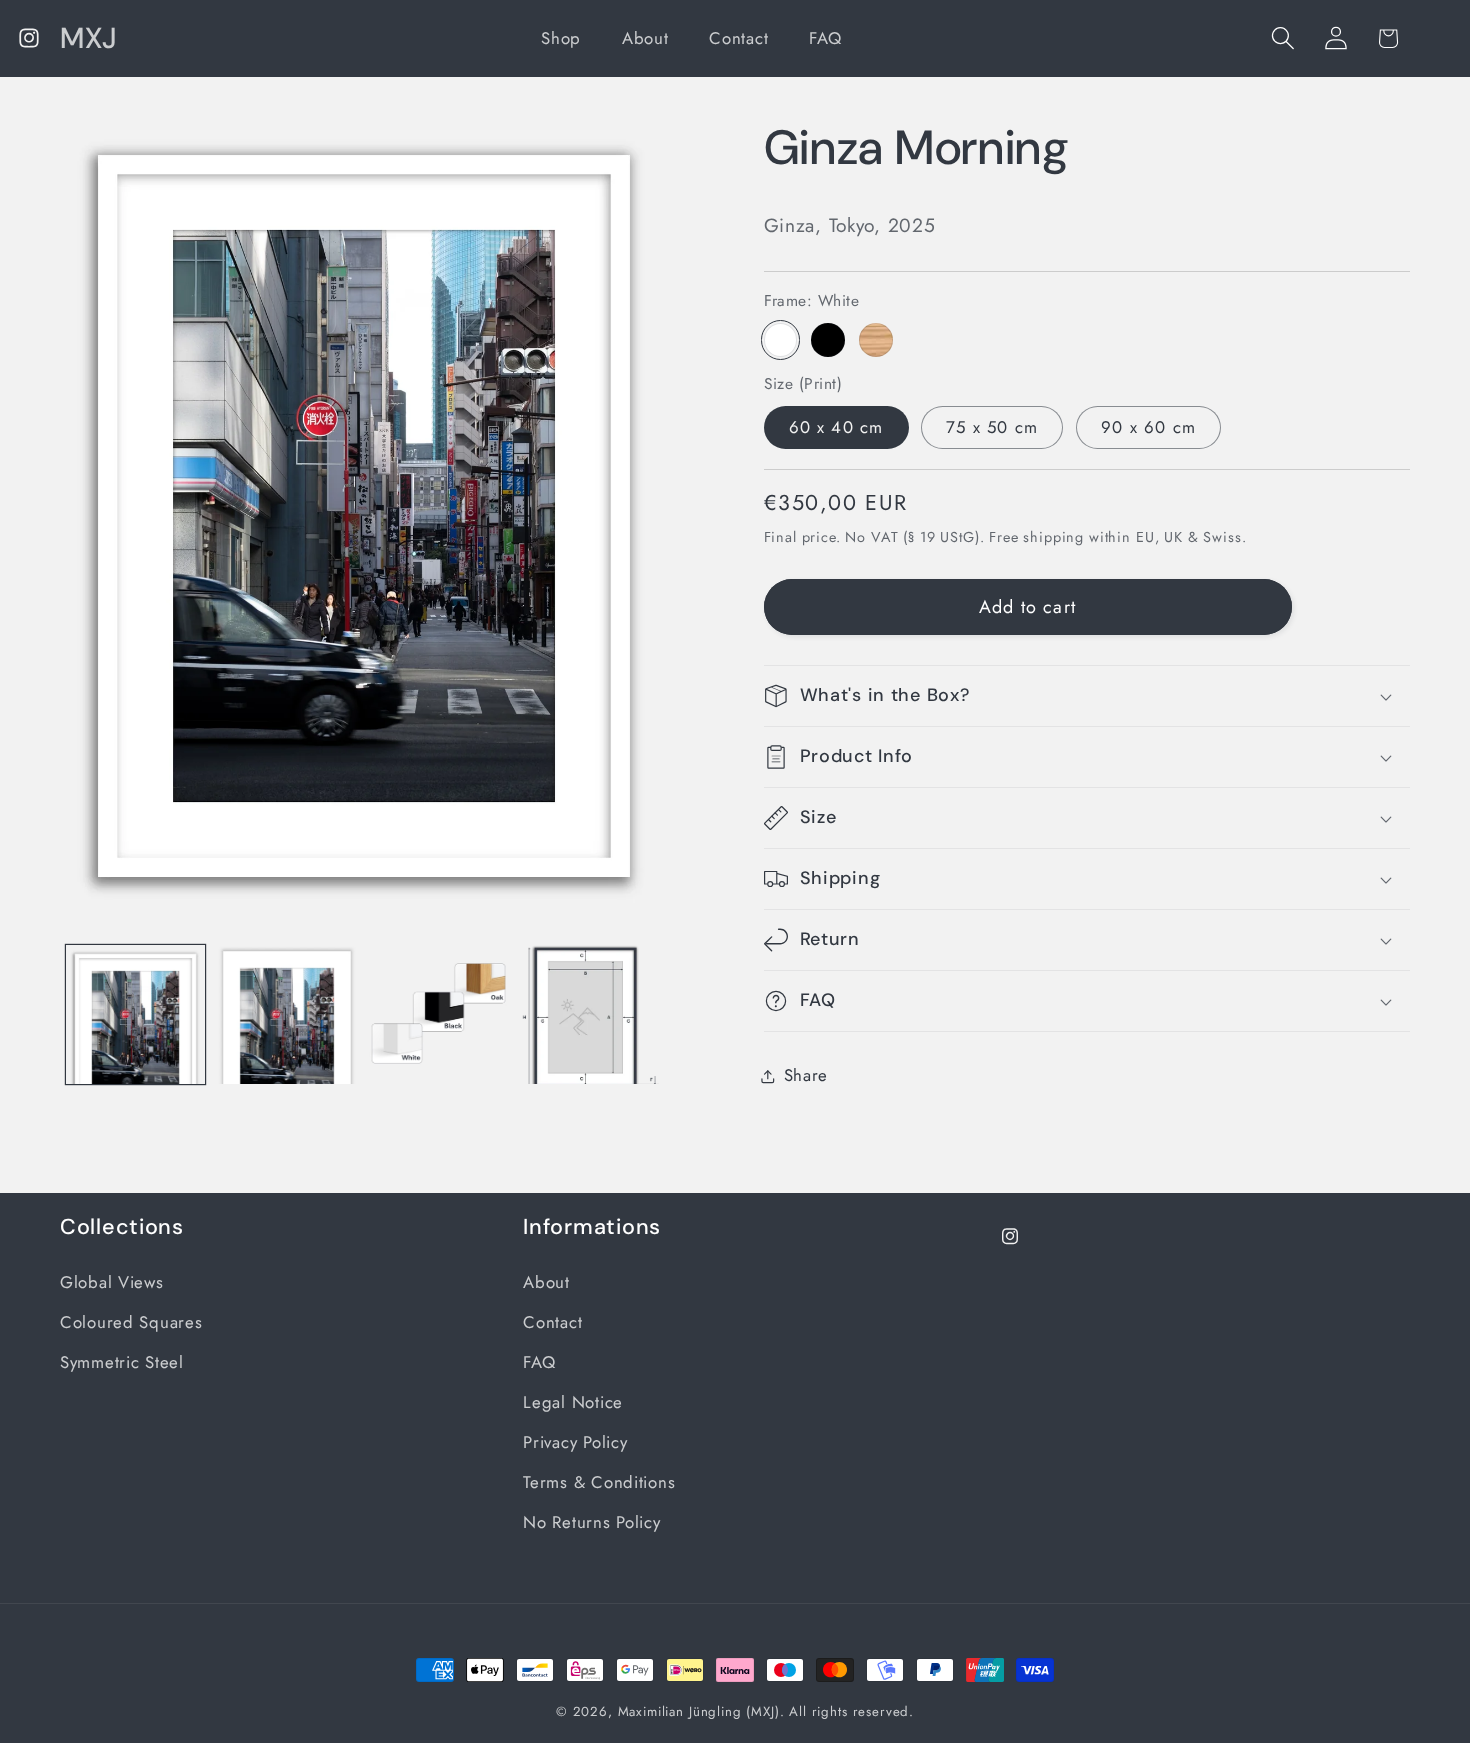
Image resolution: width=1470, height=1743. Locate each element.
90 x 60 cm (1148, 427)
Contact (552, 1322)
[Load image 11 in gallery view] (438, 1014)
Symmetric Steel (122, 1362)
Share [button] (806, 1075)
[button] (1282, 38)
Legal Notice (573, 1402)
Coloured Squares (131, 1322)
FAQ (539, 1362)
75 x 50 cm (992, 427)
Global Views (112, 1282)
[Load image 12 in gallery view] (589, 1014)
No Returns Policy (591, 1522)
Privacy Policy (575, 1442)
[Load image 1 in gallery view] (135, 1014)
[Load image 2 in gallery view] (286, 1014)
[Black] (828, 340)
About (546, 1282)
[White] (781, 340)
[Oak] (876, 340)
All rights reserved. (851, 1711)
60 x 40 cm (836, 427)
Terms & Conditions (599, 1482)
